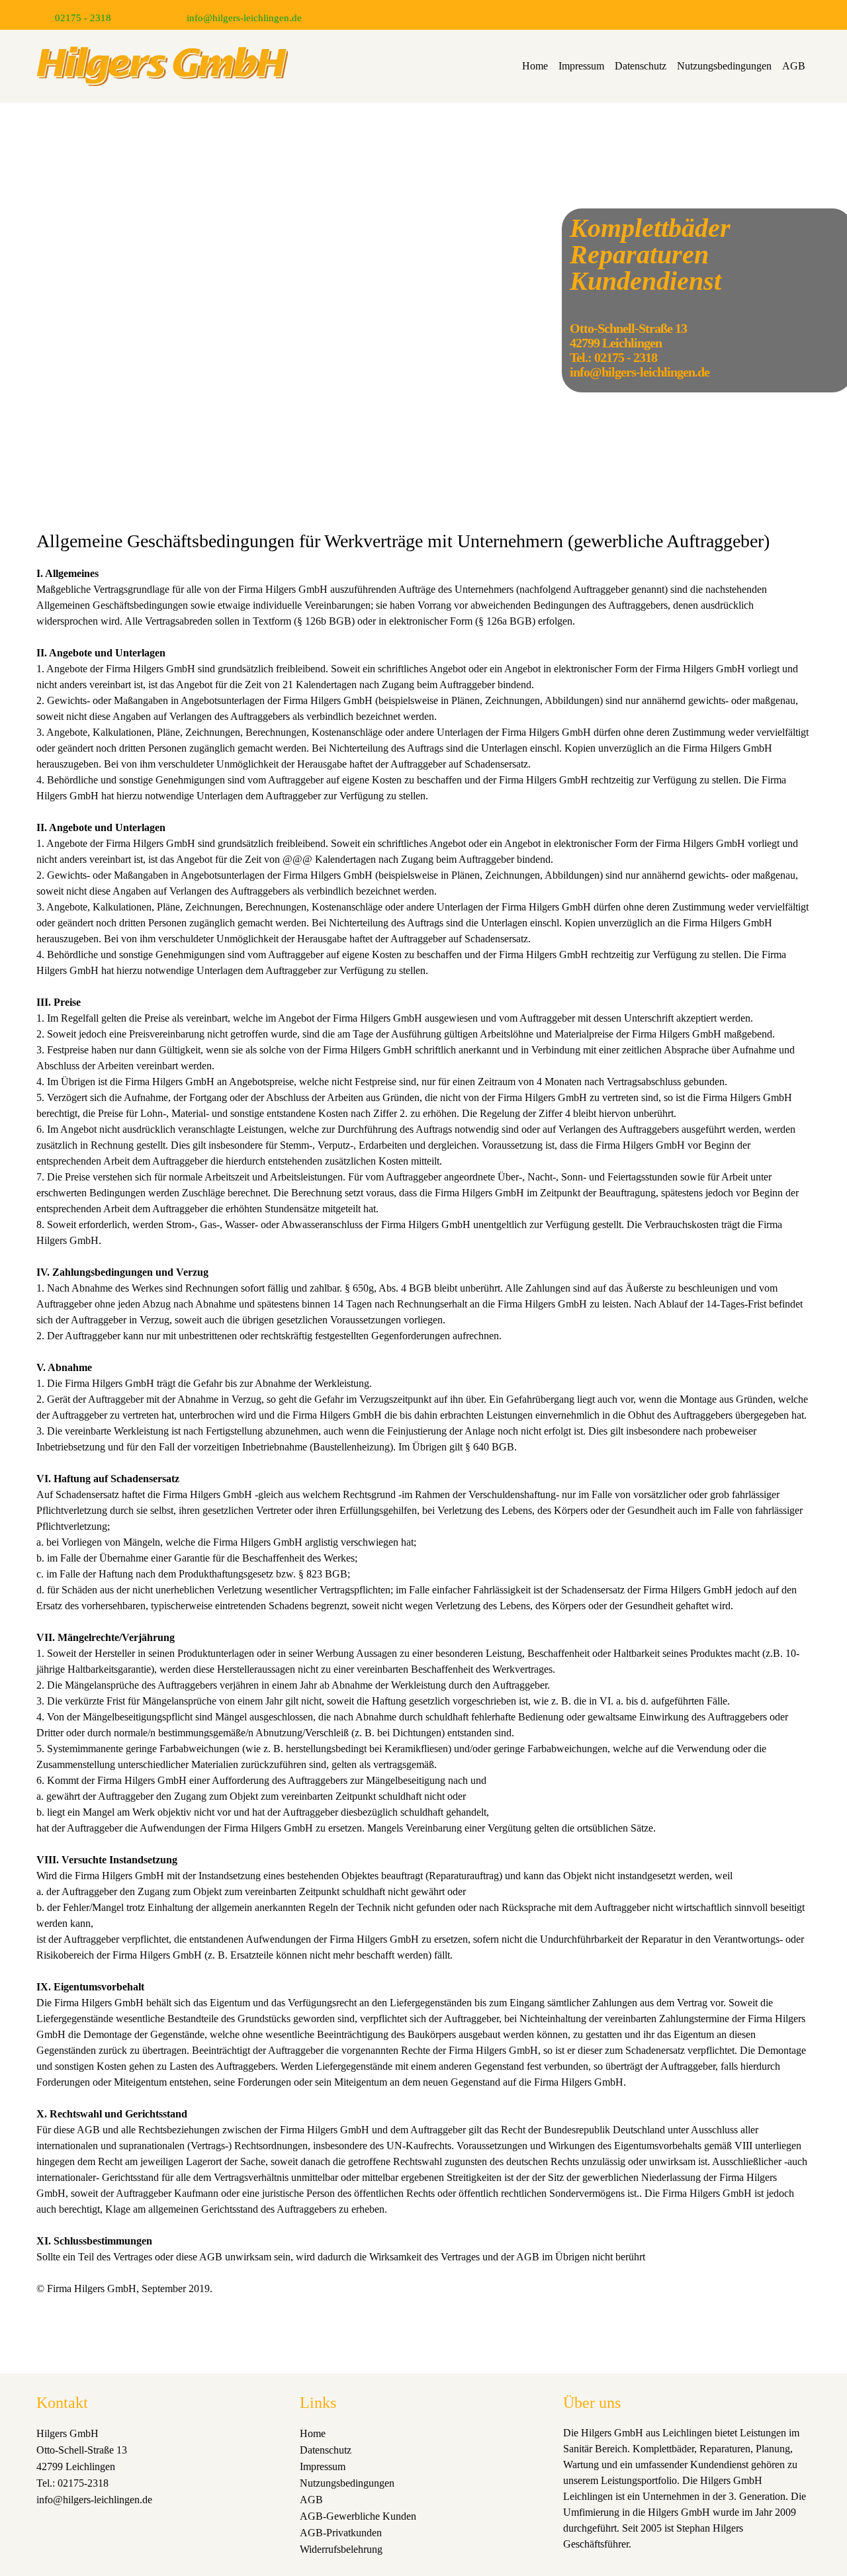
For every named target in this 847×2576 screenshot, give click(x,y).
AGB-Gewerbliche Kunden (358, 2516)
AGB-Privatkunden (341, 2533)
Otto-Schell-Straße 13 (82, 2450)
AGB (794, 66)
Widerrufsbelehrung (341, 2549)
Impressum (581, 66)
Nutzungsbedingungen (724, 66)
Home (535, 66)
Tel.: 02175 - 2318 (613, 357)
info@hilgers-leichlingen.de (244, 18)
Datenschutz (641, 66)
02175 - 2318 (83, 18)
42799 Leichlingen (76, 2466)
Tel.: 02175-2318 (72, 2483)
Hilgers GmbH (67, 2433)
